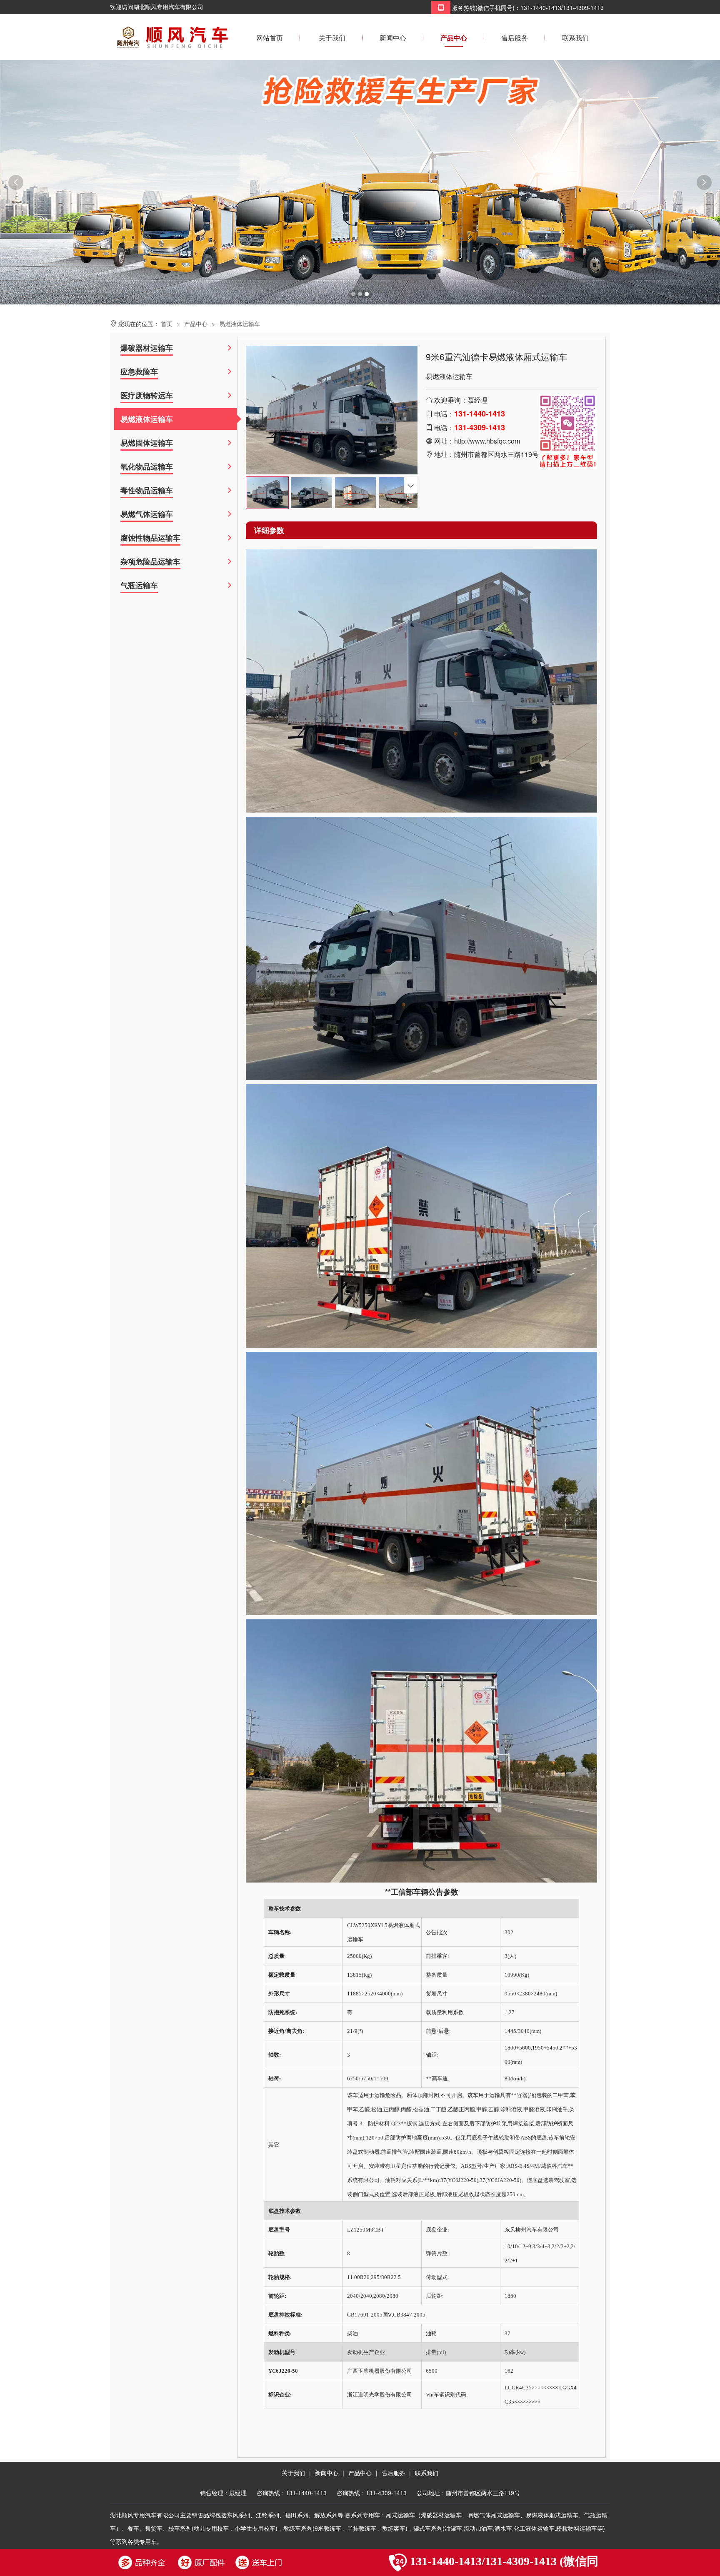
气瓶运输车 (139, 585)
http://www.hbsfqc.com (487, 441)
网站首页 (270, 38)
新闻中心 (393, 38)
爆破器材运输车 (147, 348)
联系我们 (575, 38)
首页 (167, 324)
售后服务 (515, 38)
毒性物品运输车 (147, 490)
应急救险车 (139, 372)
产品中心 (454, 38)
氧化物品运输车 (147, 466)
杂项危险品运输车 (150, 561)
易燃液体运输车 (240, 324)
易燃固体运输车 (147, 443)
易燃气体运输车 (147, 514)
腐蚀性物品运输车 (150, 538)
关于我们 (332, 38)
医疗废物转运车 (147, 395)
